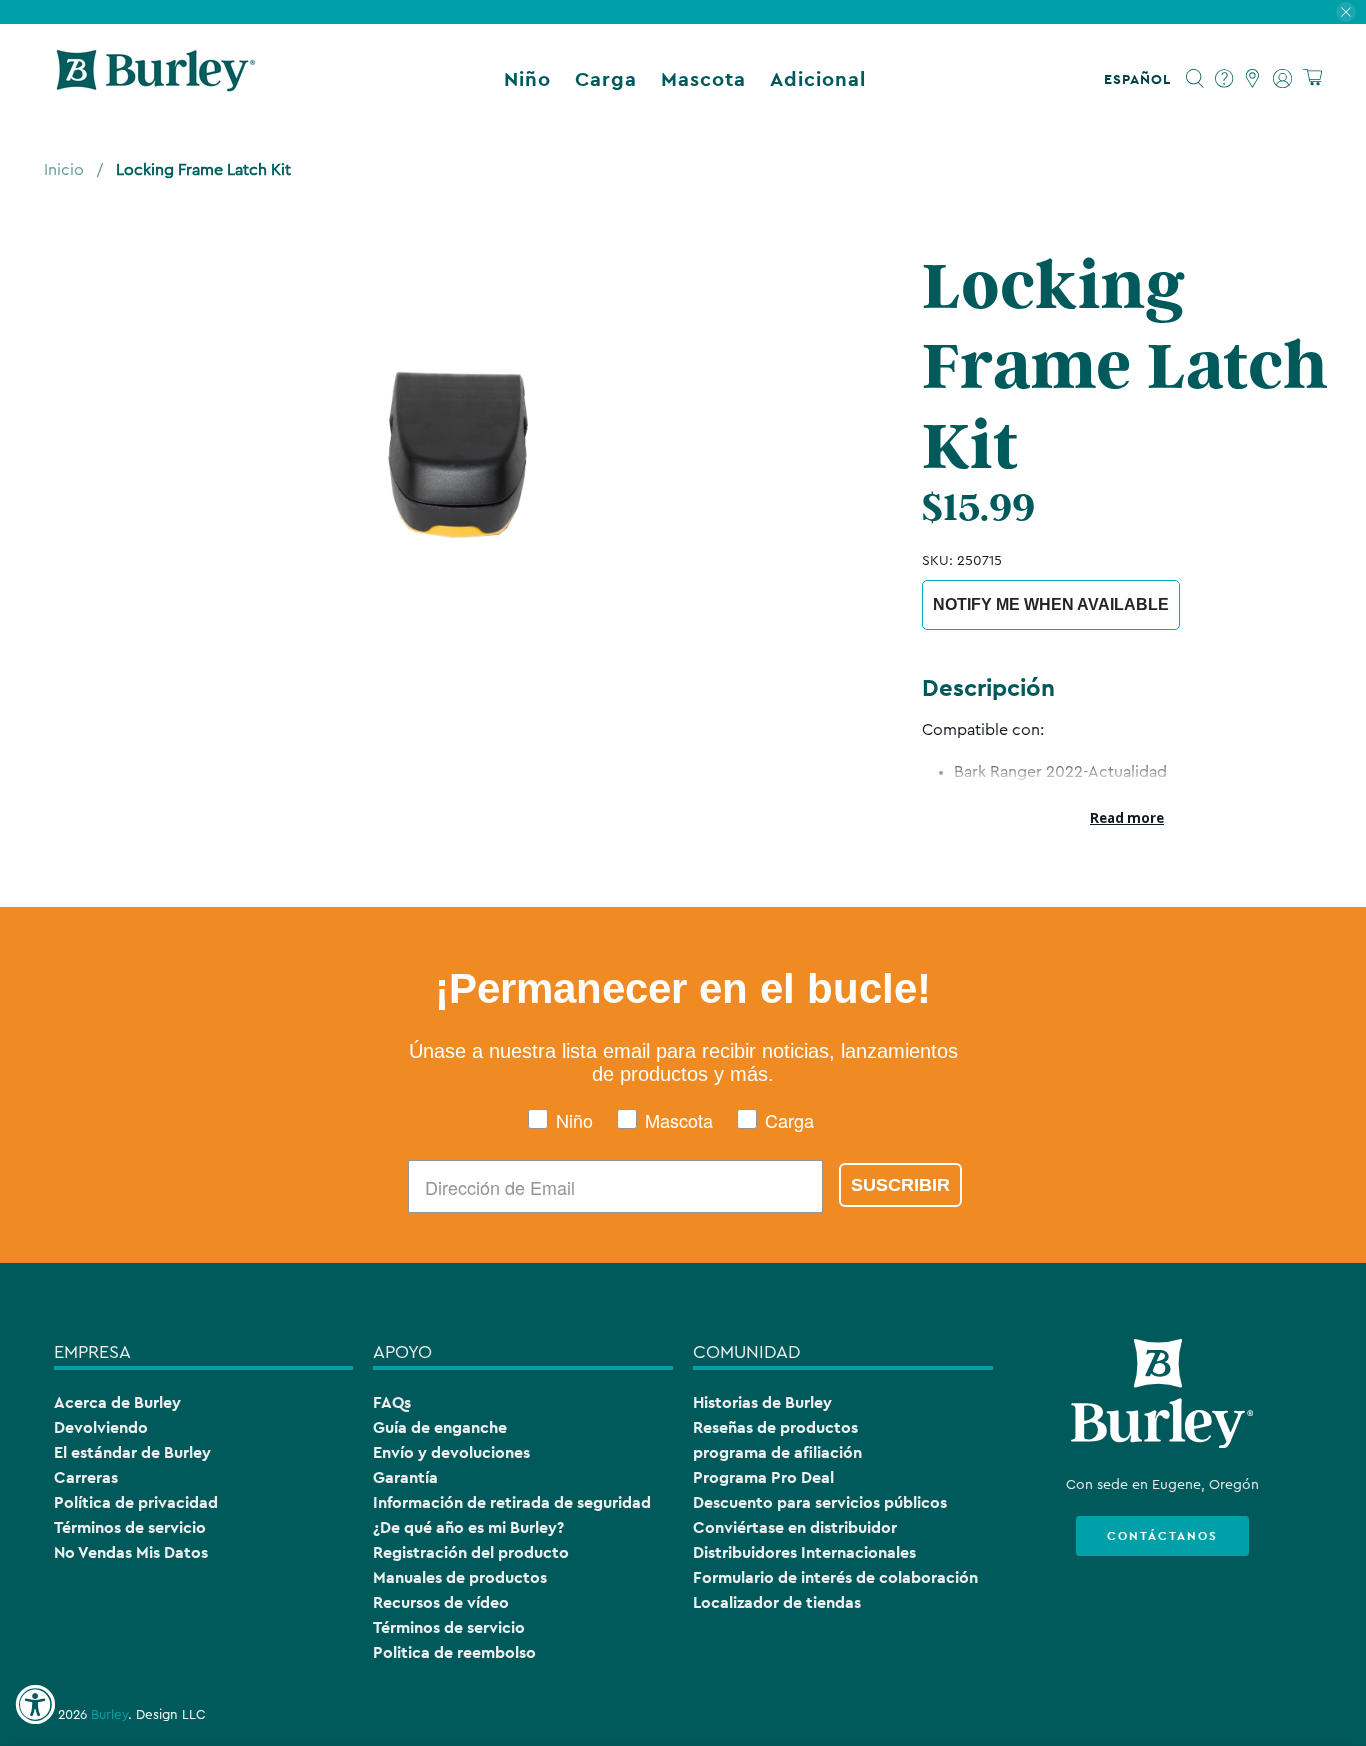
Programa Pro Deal (763, 1477)
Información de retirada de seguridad (512, 1502)
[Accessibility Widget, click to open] (35, 1705)
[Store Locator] (1253, 79)
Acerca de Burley (117, 1402)
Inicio (64, 170)
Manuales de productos (460, 1577)
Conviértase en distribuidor (795, 1527)
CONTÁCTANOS (1162, 1536)
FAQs (392, 1402)
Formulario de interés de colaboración (835, 1577)
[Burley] (156, 79)
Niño (527, 79)
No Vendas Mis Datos (131, 1552)
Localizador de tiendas (777, 1602)
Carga (606, 79)
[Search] (1195, 79)
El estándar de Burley (132, 1452)
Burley (109, 1715)
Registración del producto (471, 1552)
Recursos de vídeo (441, 1602)
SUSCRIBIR (900, 1185)
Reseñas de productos (775, 1427)
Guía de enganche (440, 1427)
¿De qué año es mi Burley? (468, 1527)
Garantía (405, 1477)
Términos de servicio (130, 1527)
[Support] (1224, 79)
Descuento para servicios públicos (820, 1502)
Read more (1127, 818)
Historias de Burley (762, 1402)
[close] (1346, 12)
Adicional (818, 79)
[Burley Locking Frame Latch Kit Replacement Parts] (458, 453)
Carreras (86, 1477)
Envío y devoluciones (451, 1452)
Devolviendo (101, 1427)
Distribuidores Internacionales (804, 1552)
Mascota (703, 79)
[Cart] (1312, 78)
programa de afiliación (777, 1452)
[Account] (1282, 79)
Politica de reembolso (454, 1652)
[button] (1141, 79)
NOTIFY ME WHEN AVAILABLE (1051, 604)
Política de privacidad (136, 1502)
